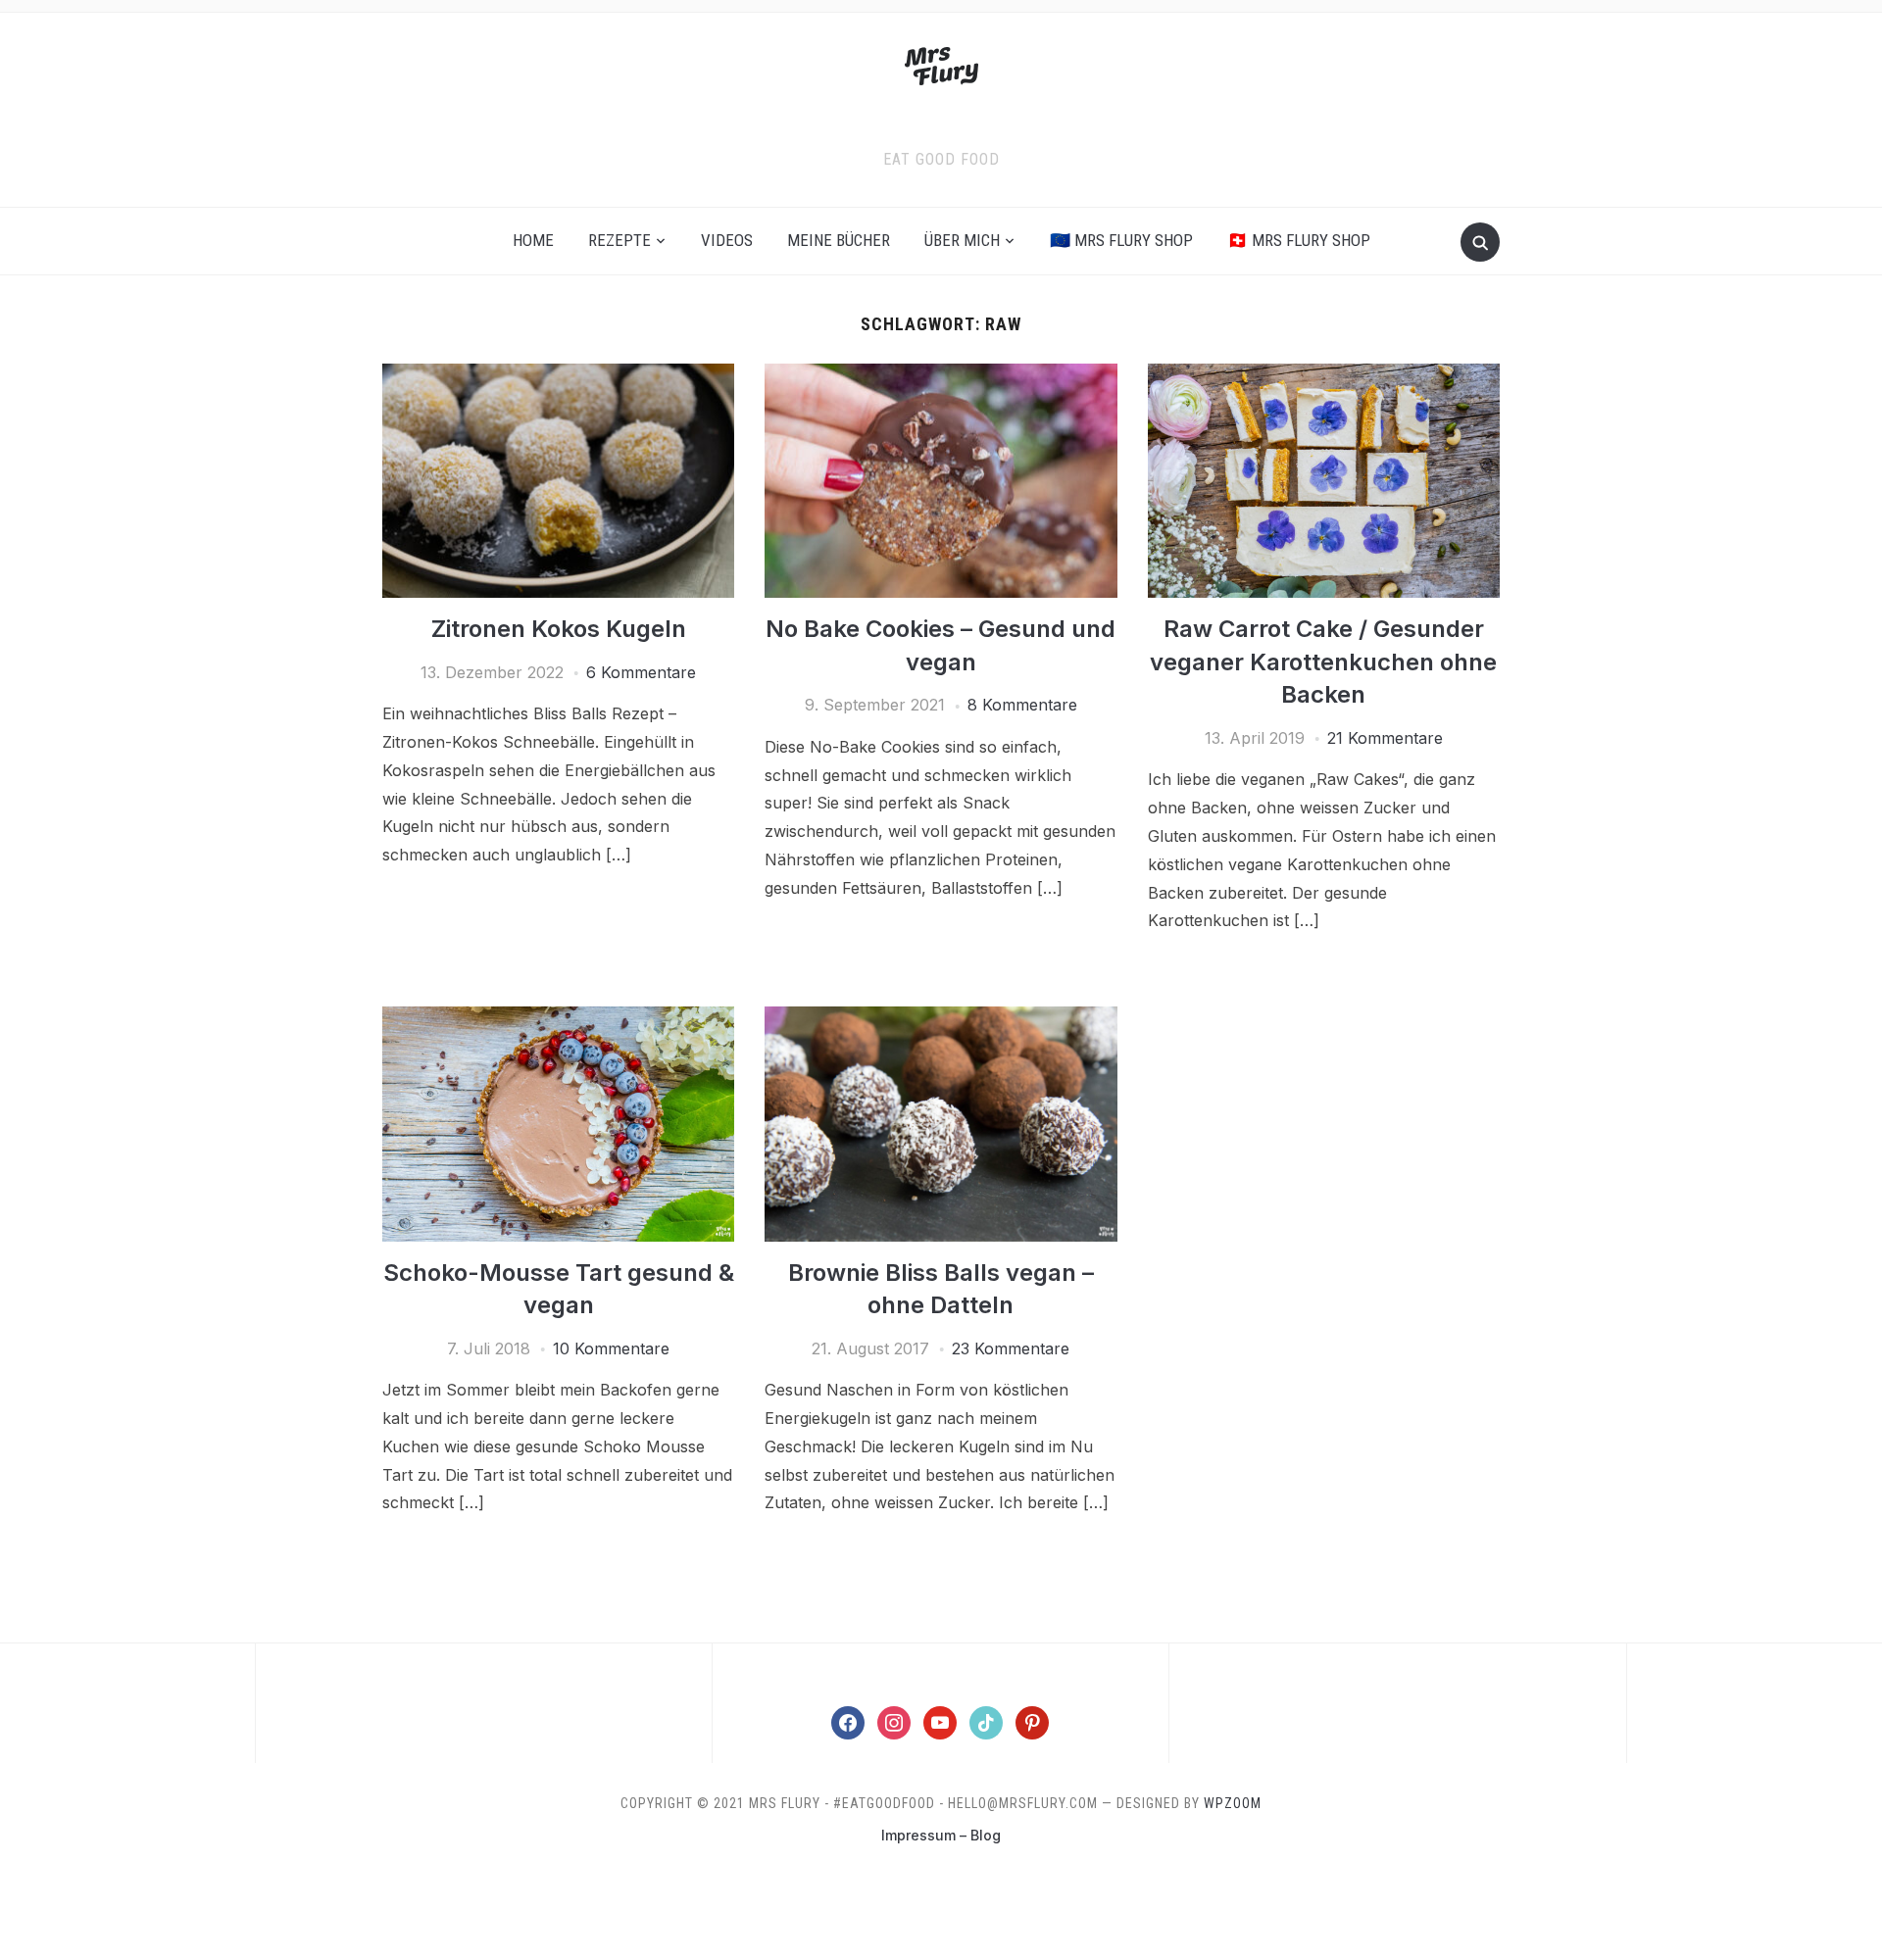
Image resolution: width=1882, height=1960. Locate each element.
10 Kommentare (611, 1348)
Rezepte (619, 240)
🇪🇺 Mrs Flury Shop (1121, 240)
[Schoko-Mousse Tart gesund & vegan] (558, 1018)
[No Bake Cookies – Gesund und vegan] (941, 375)
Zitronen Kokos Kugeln (559, 629)
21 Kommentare (1385, 738)
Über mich (962, 240)
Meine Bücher (839, 240)
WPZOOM (1233, 1803)
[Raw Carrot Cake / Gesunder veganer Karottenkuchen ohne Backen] (1324, 375)
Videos (727, 240)
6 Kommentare (641, 672)
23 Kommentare (1011, 1348)
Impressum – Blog (941, 1835)
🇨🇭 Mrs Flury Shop (1299, 240)
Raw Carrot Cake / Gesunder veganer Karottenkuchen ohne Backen (1323, 661)
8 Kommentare (1022, 705)
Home (533, 240)
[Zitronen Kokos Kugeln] (558, 375)
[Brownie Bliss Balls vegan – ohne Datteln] (941, 1018)
